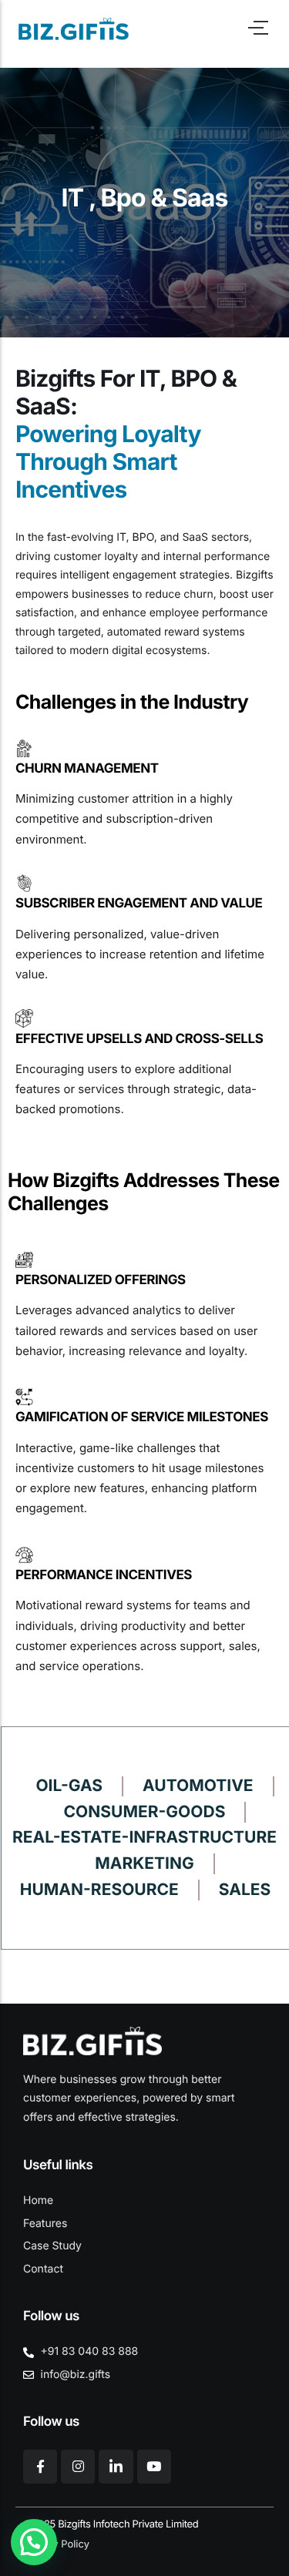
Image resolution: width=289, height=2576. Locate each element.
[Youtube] (154, 2467)
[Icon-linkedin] (116, 2467)
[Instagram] (78, 2467)
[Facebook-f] (40, 2467)
